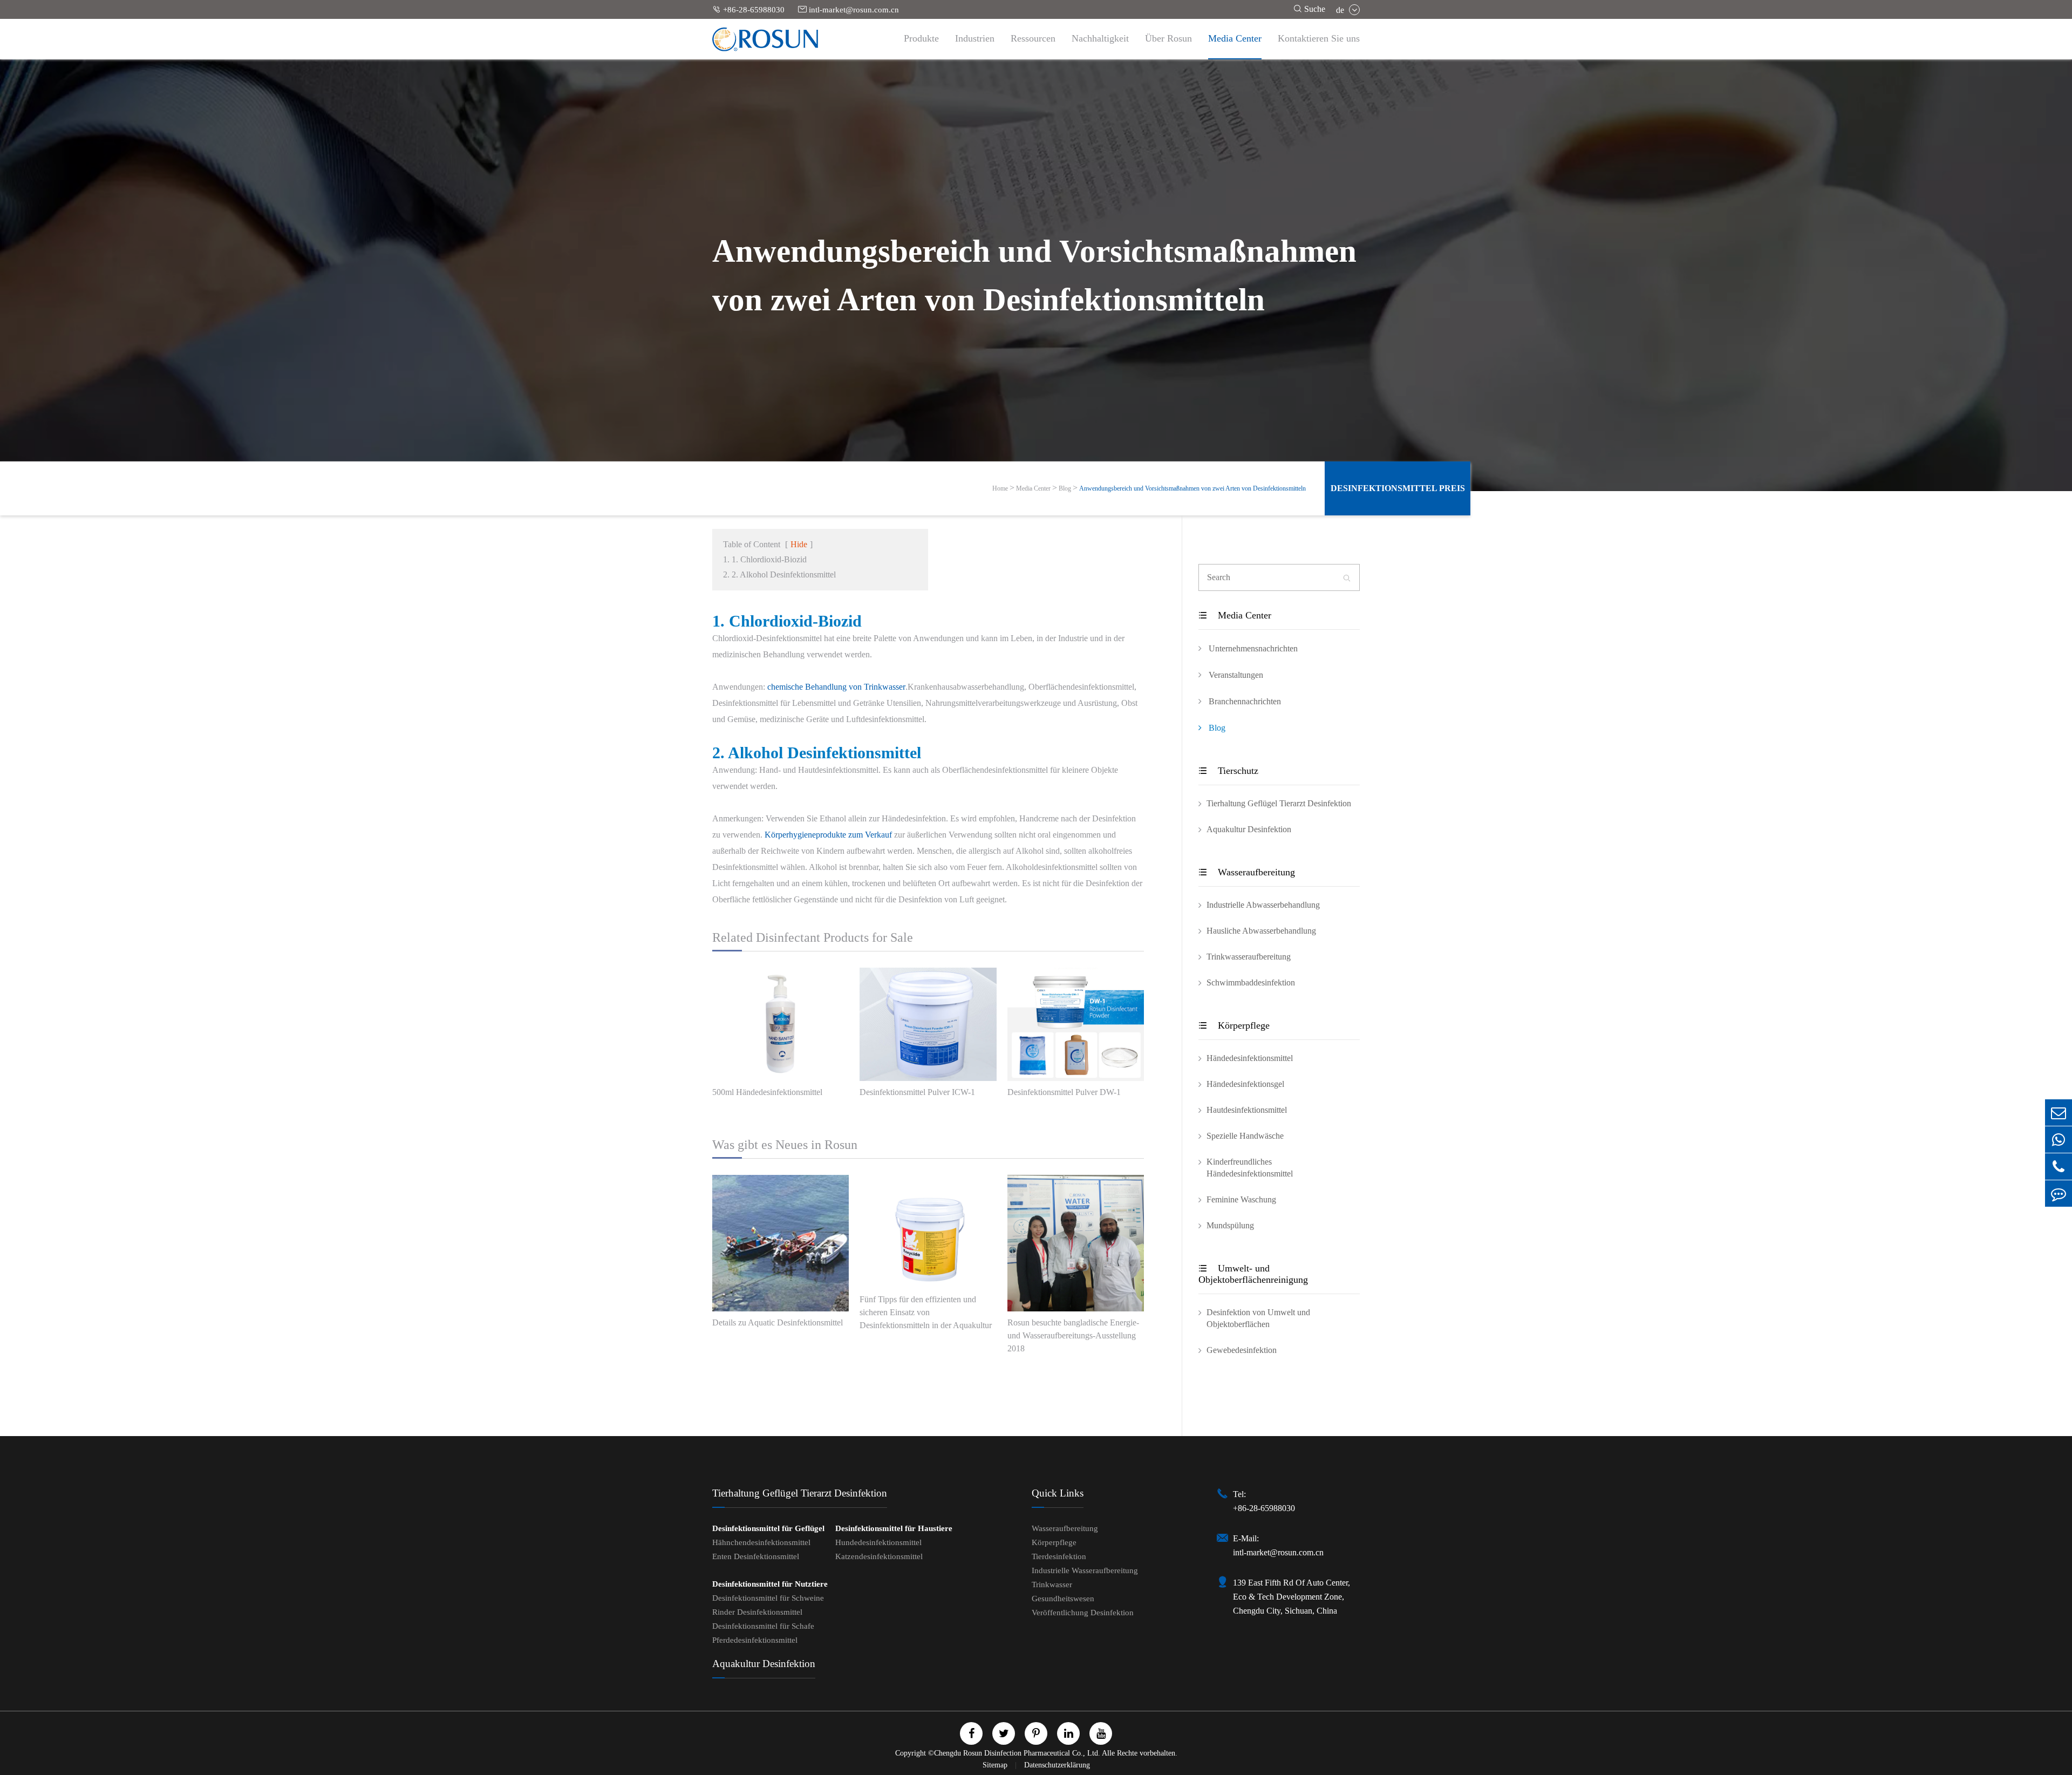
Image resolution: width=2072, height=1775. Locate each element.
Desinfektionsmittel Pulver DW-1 (1064, 1092)
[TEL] (2059, 1167)
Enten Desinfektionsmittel (756, 1556)
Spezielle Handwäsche (1245, 1136)
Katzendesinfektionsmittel (879, 1556)
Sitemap (996, 1765)
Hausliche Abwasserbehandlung (1261, 931)
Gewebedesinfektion (1242, 1350)
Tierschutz (1228, 771)
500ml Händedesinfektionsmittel (767, 1092)
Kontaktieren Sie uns (1319, 38)
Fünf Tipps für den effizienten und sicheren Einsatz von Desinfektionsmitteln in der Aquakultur (926, 1312)
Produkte (921, 38)
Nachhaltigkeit (1100, 38)
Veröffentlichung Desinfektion (1083, 1613)
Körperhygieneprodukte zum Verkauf (828, 835)
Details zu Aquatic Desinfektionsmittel (778, 1322)
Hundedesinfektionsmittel (878, 1542)
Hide (799, 544)
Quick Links (1058, 1493)
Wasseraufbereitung (1247, 872)
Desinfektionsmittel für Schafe (763, 1626)
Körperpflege (1234, 1025)
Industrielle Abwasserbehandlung (1263, 905)
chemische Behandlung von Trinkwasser (836, 687)
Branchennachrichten (1244, 701)
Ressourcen (1033, 38)
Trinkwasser (1052, 1584)
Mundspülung (1230, 1225)
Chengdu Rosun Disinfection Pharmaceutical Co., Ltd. (1017, 1753)
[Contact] (2059, 1193)
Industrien (975, 38)
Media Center (1235, 38)
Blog (1065, 488)
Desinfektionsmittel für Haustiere (894, 1528)
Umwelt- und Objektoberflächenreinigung (1253, 1274)
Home (1000, 488)
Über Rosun (1168, 38)
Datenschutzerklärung (1057, 1765)
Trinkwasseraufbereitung (1249, 957)
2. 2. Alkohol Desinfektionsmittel (779, 574)
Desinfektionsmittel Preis (1398, 488)
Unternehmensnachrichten (1252, 648)
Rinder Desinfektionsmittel (757, 1612)
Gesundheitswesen (1063, 1599)
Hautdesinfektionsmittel (1247, 1110)
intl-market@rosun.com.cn (848, 9)
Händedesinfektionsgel (1245, 1084)
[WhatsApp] (2059, 1140)
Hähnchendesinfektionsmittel (761, 1542)
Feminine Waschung (1241, 1199)
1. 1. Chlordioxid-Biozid (765, 559)
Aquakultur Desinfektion (1249, 829)
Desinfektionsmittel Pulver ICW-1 (917, 1092)
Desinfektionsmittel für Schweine (768, 1598)
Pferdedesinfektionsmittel (755, 1640)
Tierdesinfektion (1059, 1556)
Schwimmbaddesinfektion (1251, 982)
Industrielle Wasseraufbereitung (1085, 1570)
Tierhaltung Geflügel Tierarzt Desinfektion (1279, 803)
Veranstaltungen (1235, 675)
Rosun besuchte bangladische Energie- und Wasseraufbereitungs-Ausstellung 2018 (1073, 1335)
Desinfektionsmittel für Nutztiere (770, 1584)
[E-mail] (2059, 1113)
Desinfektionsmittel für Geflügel (768, 1528)
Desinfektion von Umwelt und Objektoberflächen (1258, 1318)
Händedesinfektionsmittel (1250, 1058)
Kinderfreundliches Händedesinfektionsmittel (1250, 1168)
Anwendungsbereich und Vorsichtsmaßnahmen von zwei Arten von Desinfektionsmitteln (1192, 488)
